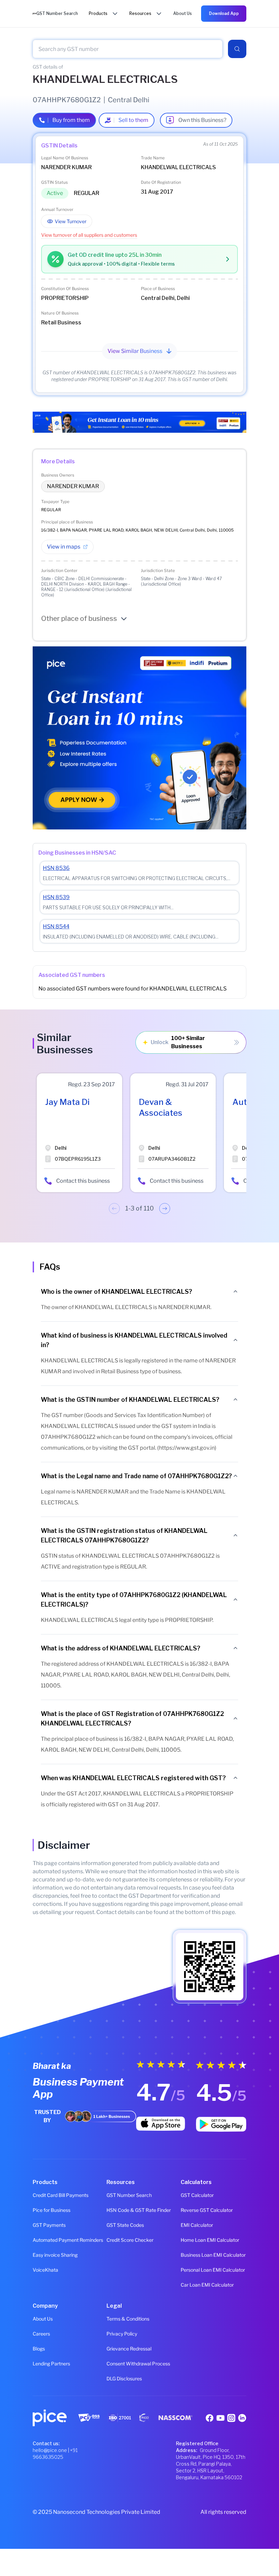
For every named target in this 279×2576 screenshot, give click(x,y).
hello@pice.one (50, 2450)
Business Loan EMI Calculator (213, 2255)
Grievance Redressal (129, 2349)
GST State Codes (125, 2225)
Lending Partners (51, 2364)
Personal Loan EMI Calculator (213, 2270)
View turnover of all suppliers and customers (89, 235)
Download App (224, 13)
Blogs (39, 2349)
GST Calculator (197, 2195)
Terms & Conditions (128, 2319)
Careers (41, 2334)
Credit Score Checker (130, 2240)
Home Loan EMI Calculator (210, 2240)
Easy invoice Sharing (55, 2255)
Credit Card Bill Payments (61, 2195)
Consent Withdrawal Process (138, 2364)
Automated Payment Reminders (65, 2240)
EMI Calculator (197, 2225)
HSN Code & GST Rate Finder (139, 2210)
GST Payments (49, 2225)
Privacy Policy (122, 2334)
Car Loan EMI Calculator (207, 2285)
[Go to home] (35, 13)
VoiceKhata (45, 2270)
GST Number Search (129, 2195)
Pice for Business (52, 2210)
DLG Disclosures (124, 2378)
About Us (43, 2319)
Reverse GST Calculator (207, 2210)
